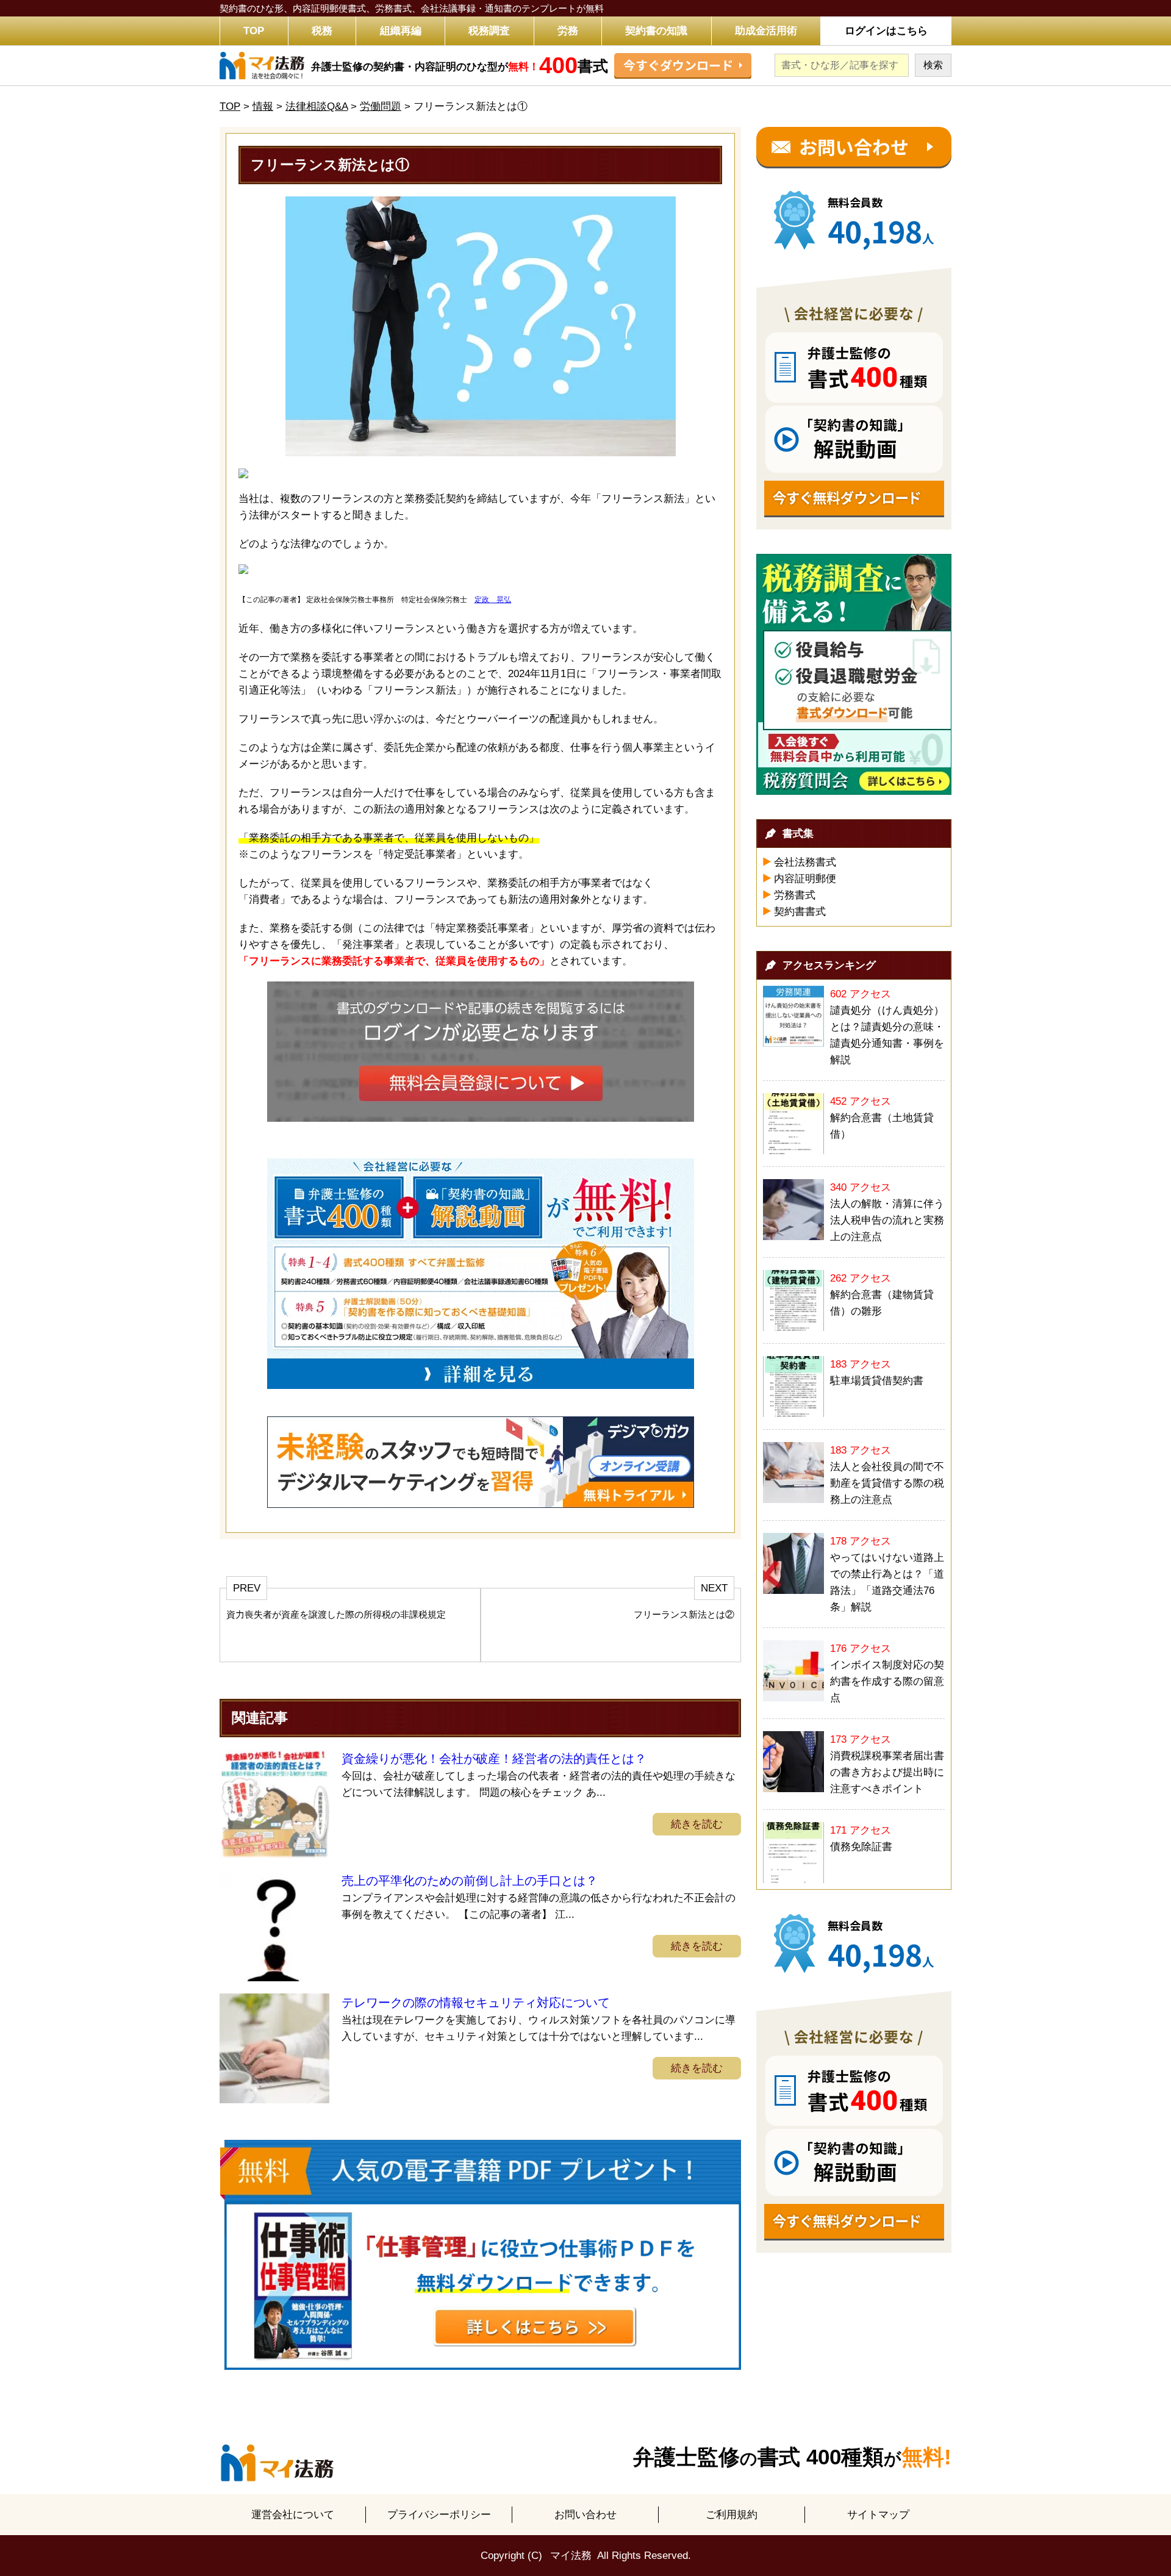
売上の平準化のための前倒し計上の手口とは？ (470, 1881)
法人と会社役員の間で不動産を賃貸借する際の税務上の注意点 (887, 1483)
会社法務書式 (805, 862)
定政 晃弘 (493, 600)
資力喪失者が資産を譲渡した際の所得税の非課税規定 (336, 1614)
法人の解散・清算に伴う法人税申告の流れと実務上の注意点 (887, 1220)
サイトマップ (878, 2515)
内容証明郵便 (805, 879)
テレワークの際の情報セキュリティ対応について (476, 2003)
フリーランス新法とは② (684, 1614)
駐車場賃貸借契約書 (877, 1381)
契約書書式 (800, 912)
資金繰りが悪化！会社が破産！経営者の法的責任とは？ (494, 1759)
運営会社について (293, 2515)
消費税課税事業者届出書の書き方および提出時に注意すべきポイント (887, 1772)
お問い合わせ (585, 2515)
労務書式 (795, 895)
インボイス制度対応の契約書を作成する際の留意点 (887, 1681)
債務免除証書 (861, 1847)
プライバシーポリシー (439, 2515)
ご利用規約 (732, 2515)
